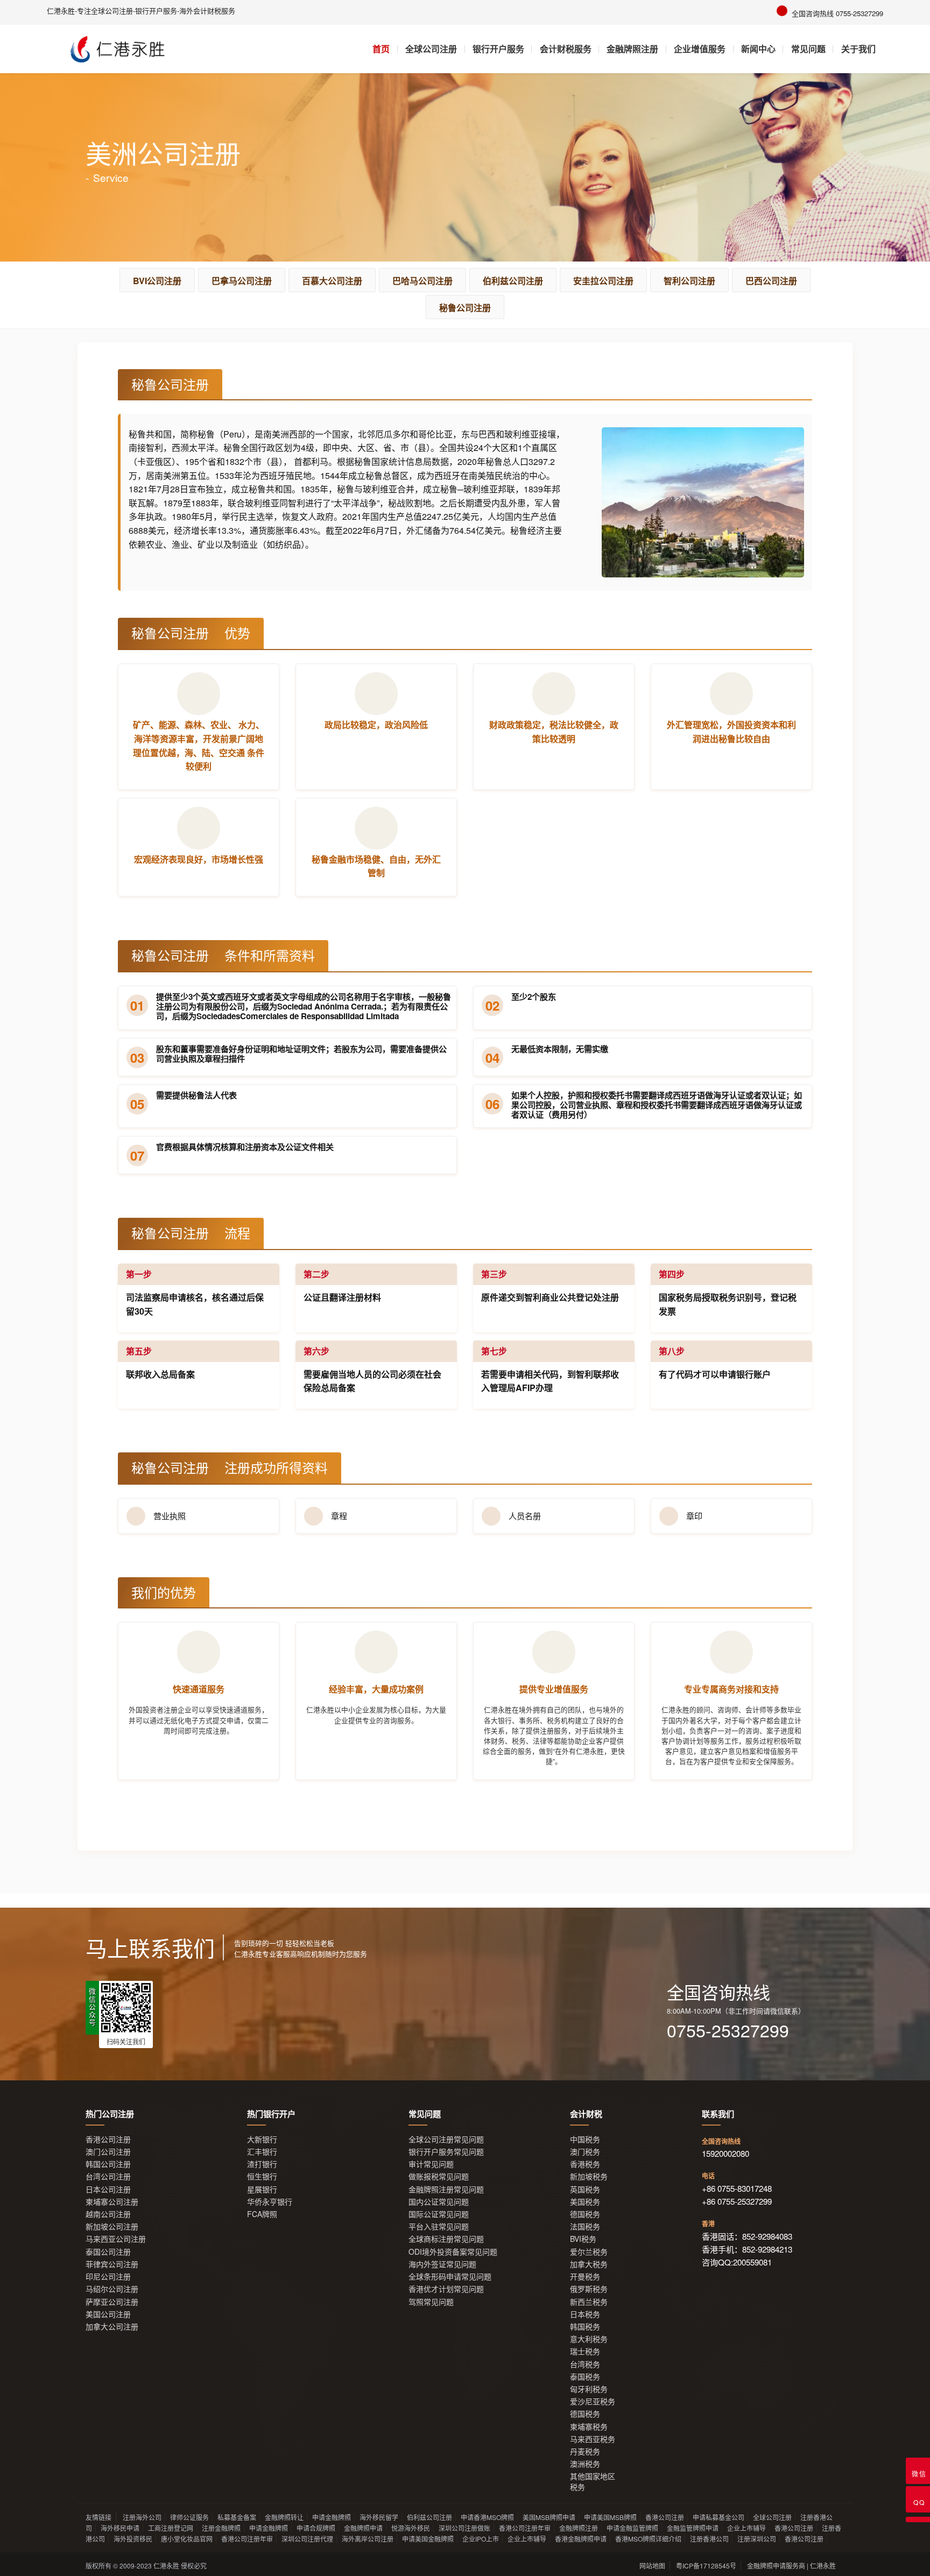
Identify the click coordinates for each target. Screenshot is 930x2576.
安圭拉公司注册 (603, 281)
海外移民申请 (120, 2528)
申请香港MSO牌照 (487, 2517)
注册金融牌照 (221, 2528)
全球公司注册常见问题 (446, 2139)
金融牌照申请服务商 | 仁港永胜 (791, 2566)
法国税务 (585, 2226)
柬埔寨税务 (589, 2427)
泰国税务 (585, 2377)
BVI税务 (583, 2239)
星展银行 (262, 2189)
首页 (381, 49)
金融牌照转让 (284, 2517)
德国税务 (585, 2214)
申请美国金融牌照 (428, 2539)
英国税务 (585, 2189)
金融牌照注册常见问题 (446, 2189)
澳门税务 (585, 2152)
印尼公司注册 (108, 2277)
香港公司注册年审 (525, 2528)
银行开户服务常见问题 (446, 2152)
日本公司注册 (108, 2189)
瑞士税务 (585, 2351)
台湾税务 (585, 2364)
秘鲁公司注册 (465, 308)
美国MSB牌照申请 (549, 2517)
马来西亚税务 (593, 2439)
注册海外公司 (142, 2517)
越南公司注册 (108, 2214)
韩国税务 (585, 2327)
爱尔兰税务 (589, 2252)
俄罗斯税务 (589, 2289)
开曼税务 (585, 2277)
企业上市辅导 (746, 2528)
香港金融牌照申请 (581, 2539)
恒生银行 (262, 2176)
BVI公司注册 (157, 281)
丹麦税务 (585, 2451)
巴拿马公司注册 (242, 281)
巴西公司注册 (771, 281)
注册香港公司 (709, 2539)
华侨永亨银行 (270, 2202)
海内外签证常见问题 (442, 2264)
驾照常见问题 (431, 2302)
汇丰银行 (262, 2152)
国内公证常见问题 (439, 2202)
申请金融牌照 (332, 2517)
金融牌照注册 (632, 49)
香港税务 (585, 2164)
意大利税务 (589, 2339)
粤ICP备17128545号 (706, 2566)
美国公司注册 (108, 2314)
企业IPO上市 (481, 2539)
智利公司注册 (689, 281)
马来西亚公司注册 (116, 2239)
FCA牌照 (262, 2214)
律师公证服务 (189, 2517)
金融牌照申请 (363, 2528)
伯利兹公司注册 (513, 281)
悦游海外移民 (411, 2528)
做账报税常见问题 (439, 2176)
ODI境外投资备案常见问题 (453, 2252)
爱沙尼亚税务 (593, 2401)
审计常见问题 (431, 2164)
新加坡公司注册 (112, 2226)
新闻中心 (758, 49)
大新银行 (262, 2139)
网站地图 (652, 2566)
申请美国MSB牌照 (610, 2517)
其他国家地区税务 (593, 2481)
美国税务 (585, 2202)
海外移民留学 (379, 2517)
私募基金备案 (237, 2517)
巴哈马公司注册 (422, 281)
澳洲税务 (585, 2464)
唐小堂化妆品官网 (187, 2539)
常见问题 (808, 49)
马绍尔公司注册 (112, 2289)
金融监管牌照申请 (693, 2528)
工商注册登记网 (171, 2528)
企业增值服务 (700, 49)
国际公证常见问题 (439, 2214)
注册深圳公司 (757, 2539)
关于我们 (858, 49)
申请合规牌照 (316, 2528)
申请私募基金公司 (718, 2517)
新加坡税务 (589, 2176)
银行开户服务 (498, 49)
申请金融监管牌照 (632, 2528)
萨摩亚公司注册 (112, 2302)
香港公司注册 (108, 2139)
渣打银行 (262, 2164)
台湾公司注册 (108, 2176)
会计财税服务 (566, 49)
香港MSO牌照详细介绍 (648, 2539)
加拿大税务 (589, 2264)
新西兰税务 (589, 2302)
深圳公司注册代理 (307, 2539)
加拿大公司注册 (112, 2327)
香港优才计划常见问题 (446, 2289)
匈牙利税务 (589, 2389)
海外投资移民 (133, 2539)
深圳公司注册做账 (464, 2528)
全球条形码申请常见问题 (450, 2277)
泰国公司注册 (108, 2252)
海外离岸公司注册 (368, 2539)
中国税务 (585, 2139)
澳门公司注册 (108, 2152)
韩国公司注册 (108, 2164)
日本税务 (585, 2314)
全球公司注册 (431, 49)
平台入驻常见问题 (439, 2226)
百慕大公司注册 (332, 281)
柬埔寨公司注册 (112, 2202)
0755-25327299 (728, 2030)
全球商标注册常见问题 (446, 2239)
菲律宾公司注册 (112, 2264)
